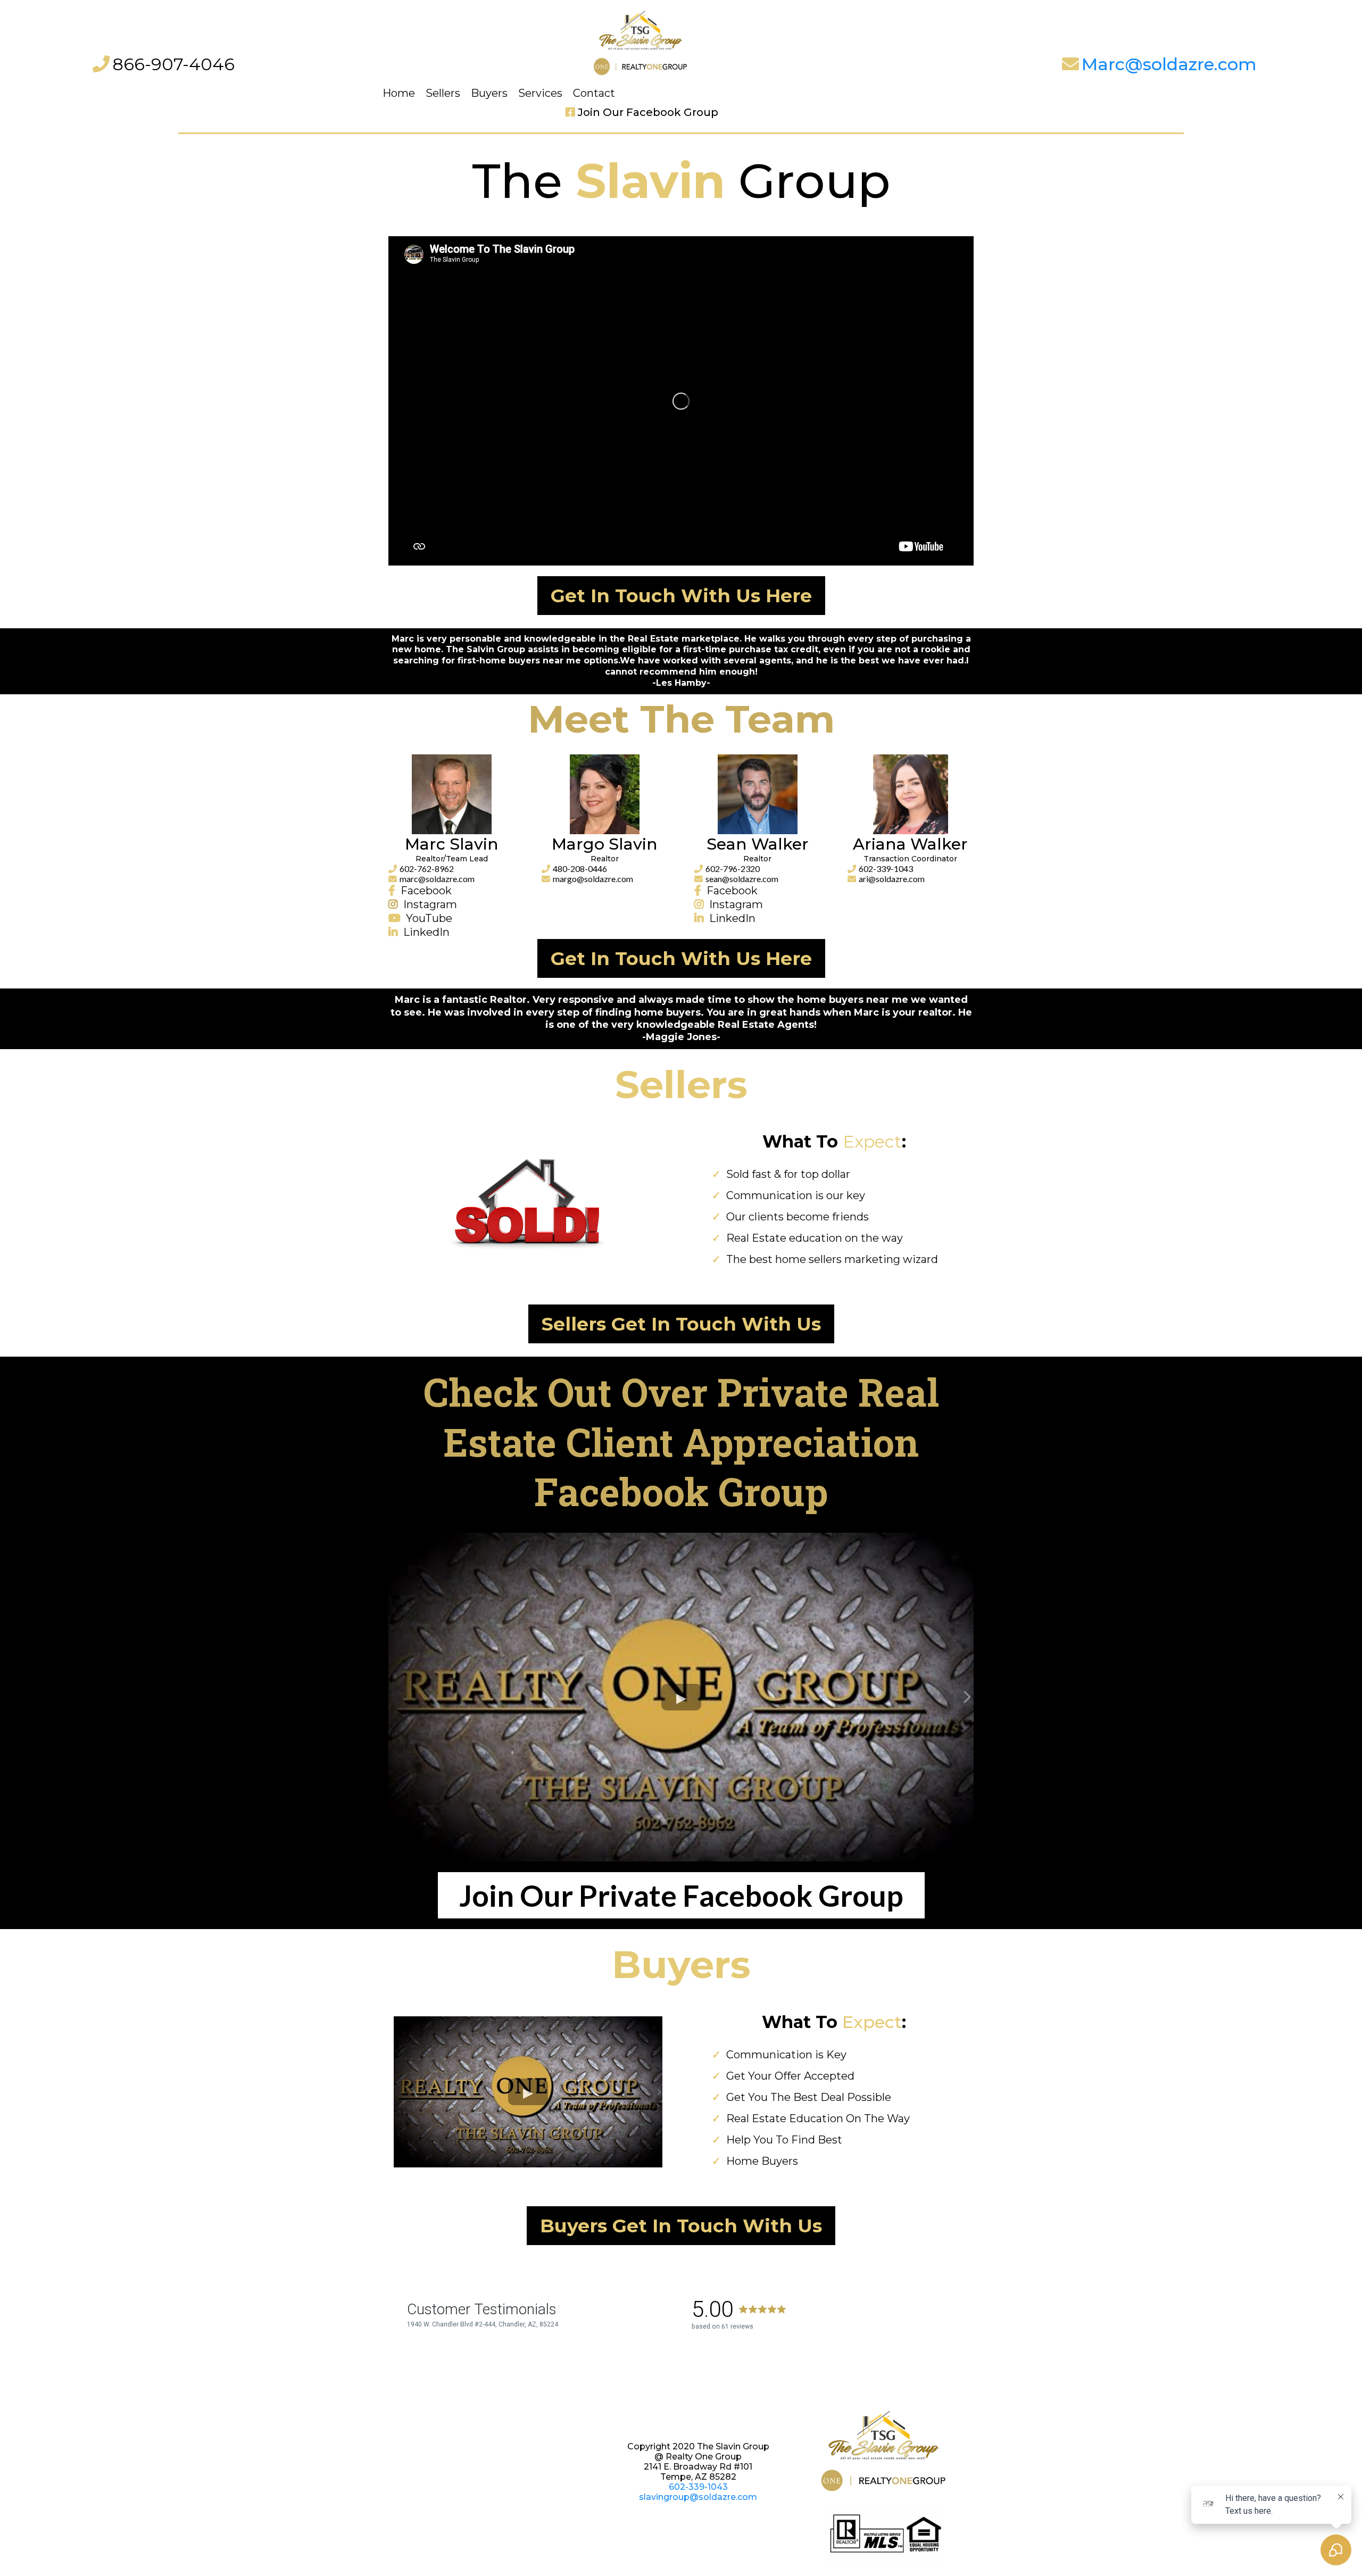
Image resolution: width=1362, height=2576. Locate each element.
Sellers (443, 93)
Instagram (430, 904)
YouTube (429, 918)
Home (399, 93)
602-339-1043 (886, 869)
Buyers (489, 93)
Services (540, 93)
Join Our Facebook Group (648, 112)
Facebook (426, 891)
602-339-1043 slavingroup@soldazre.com (698, 2492)
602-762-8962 (427, 869)
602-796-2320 (733, 869)
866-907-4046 (173, 64)
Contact (594, 93)
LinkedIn (426, 932)
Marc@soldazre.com (1169, 64)
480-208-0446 (580, 869)
